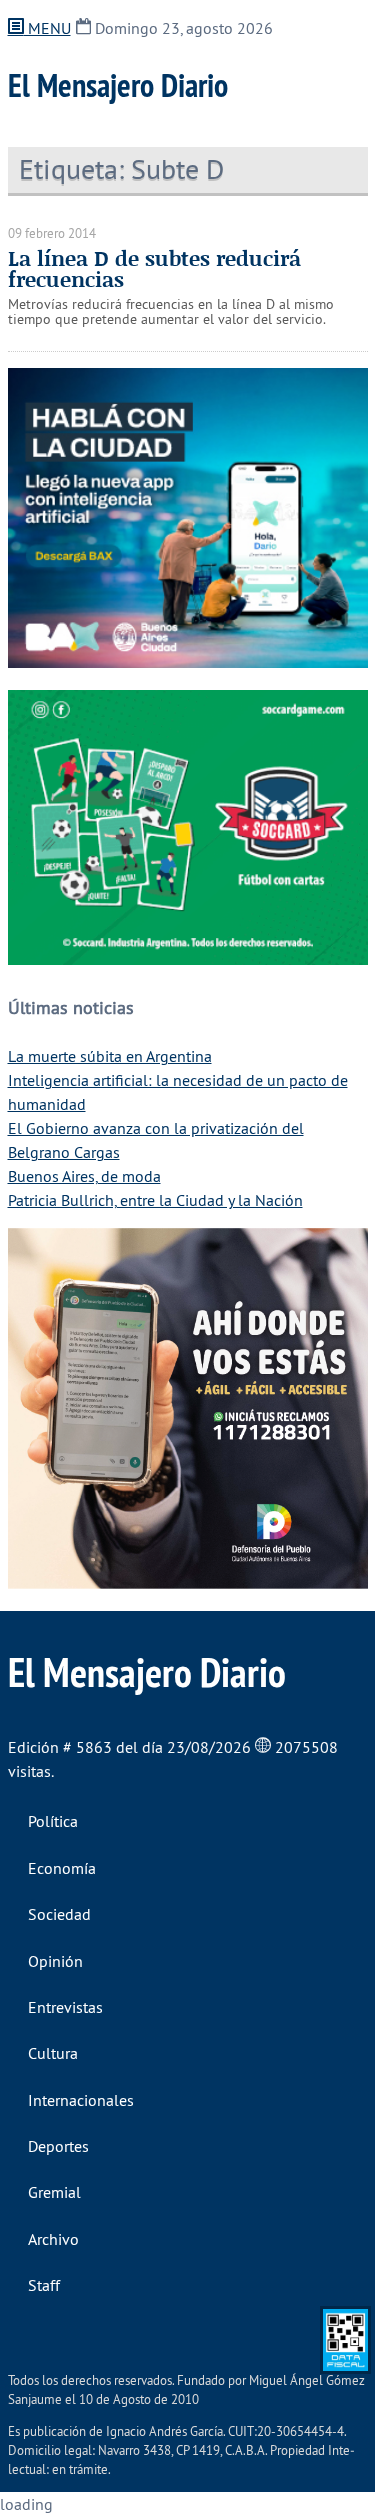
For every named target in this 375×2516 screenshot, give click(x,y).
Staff (44, 2285)
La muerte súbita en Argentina (110, 1056)
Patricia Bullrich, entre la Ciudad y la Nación (155, 1200)
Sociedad (59, 1914)
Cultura (53, 2053)
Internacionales (81, 2100)
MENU (47, 28)
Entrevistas (65, 2007)
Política (53, 1821)
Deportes (58, 2146)
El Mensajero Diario (118, 85)
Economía (62, 1868)
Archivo (53, 2239)
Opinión (55, 1961)
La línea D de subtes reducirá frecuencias (154, 268)
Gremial (54, 2192)
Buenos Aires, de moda (84, 1176)
